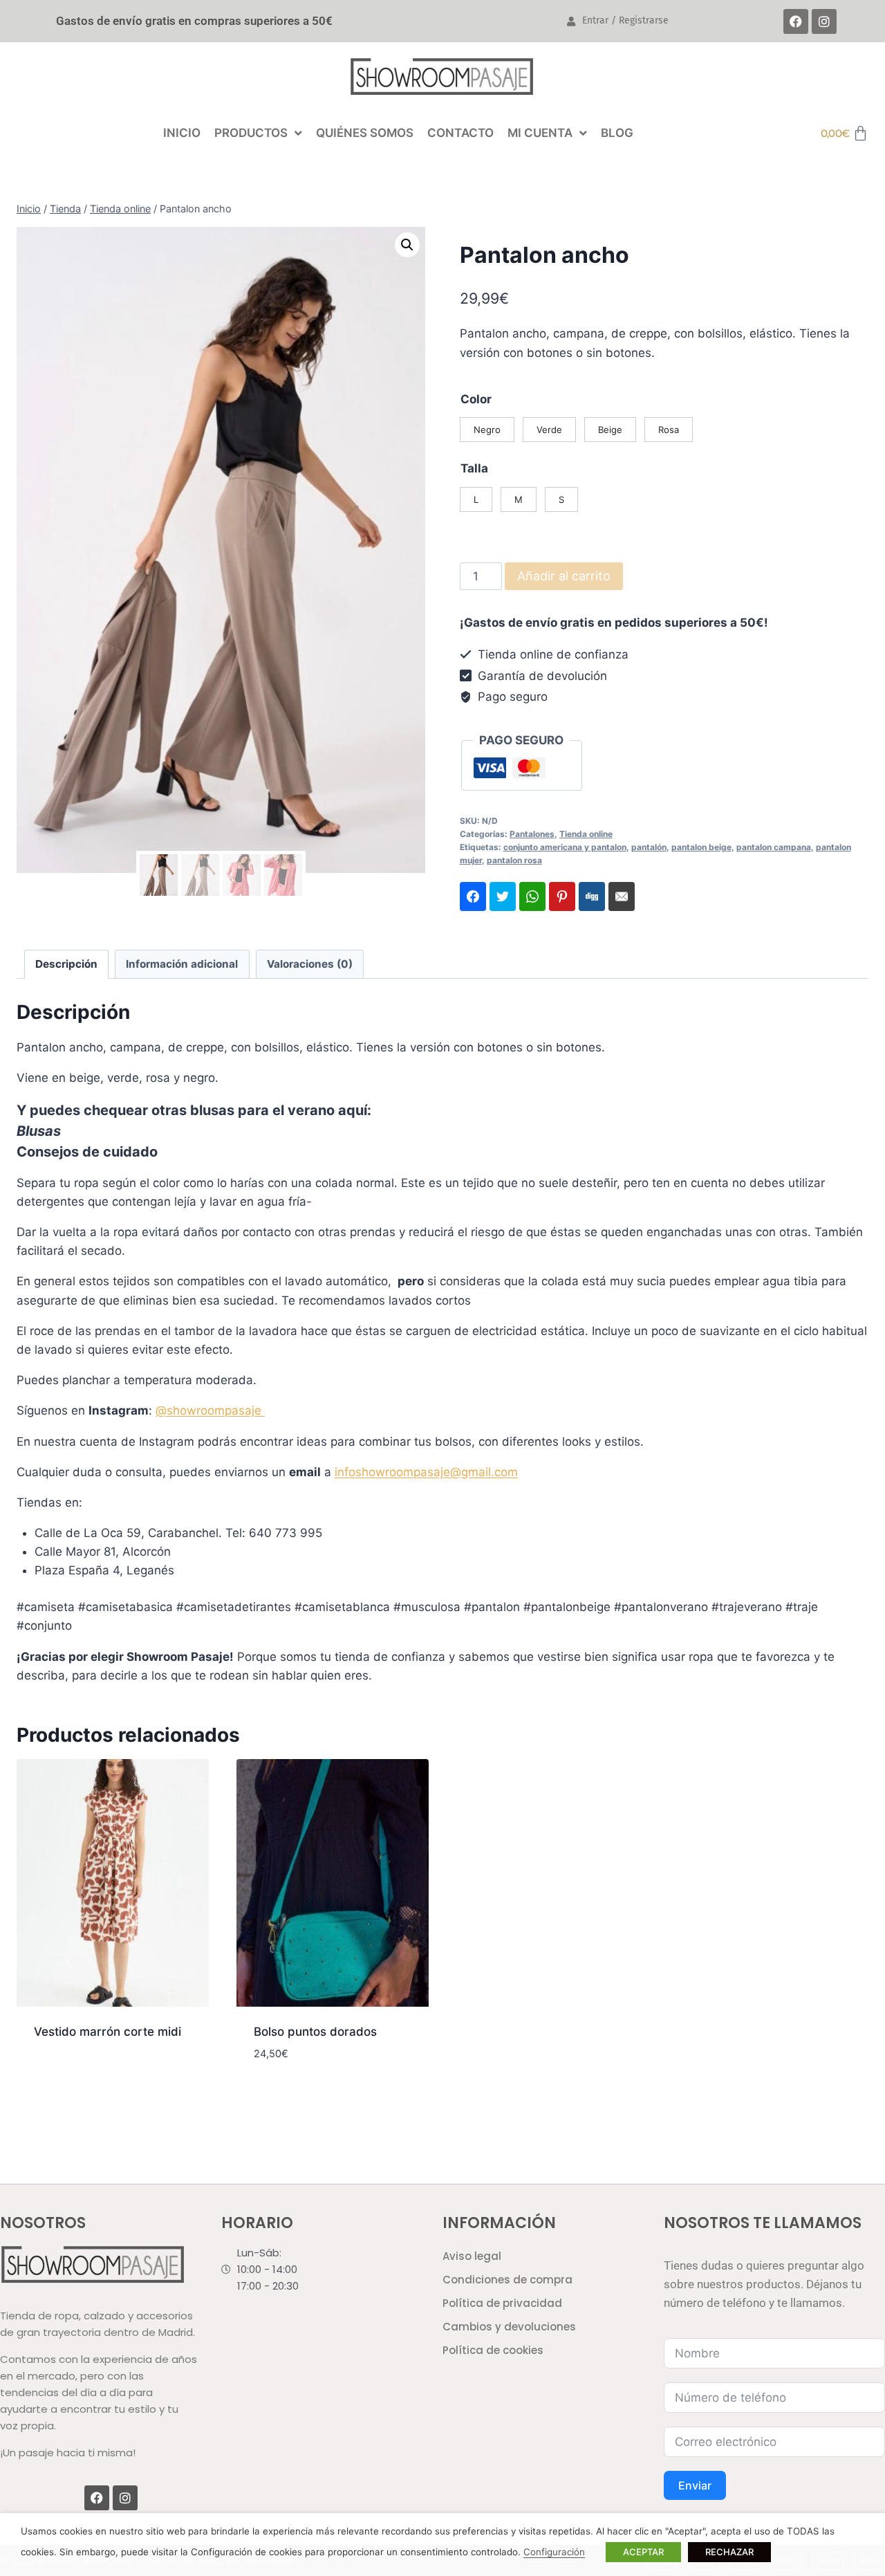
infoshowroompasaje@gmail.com (426, 1472)
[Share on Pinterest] (562, 896)
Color (476, 399)
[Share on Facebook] (473, 896)
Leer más (59, 2076)
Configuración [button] (554, 2552)
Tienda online (586, 834)
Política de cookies (493, 2350)
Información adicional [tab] (182, 964)
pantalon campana (774, 847)
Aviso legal (472, 2256)
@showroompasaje (210, 1410)
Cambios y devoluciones (509, 2327)
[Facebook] (796, 21)
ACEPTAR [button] (643, 2552)
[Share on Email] (622, 896)
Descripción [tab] (66, 964)
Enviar (695, 2485)
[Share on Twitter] (503, 896)
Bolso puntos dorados (315, 2032)
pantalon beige (701, 847)
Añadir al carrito (564, 576)
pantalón (649, 847)
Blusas (39, 1131)
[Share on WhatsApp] (532, 896)
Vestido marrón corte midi (108, 2032)
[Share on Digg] (592, 896)
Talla (474, 468)
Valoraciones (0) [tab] (310, 964)
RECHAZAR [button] (729, 2552)
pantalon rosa (514, 860)
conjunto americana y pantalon (565, 847)
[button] (407, 245)
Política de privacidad (502, 2303)
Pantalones (532, 834)
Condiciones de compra (507, 2280)
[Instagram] (824, 21)
